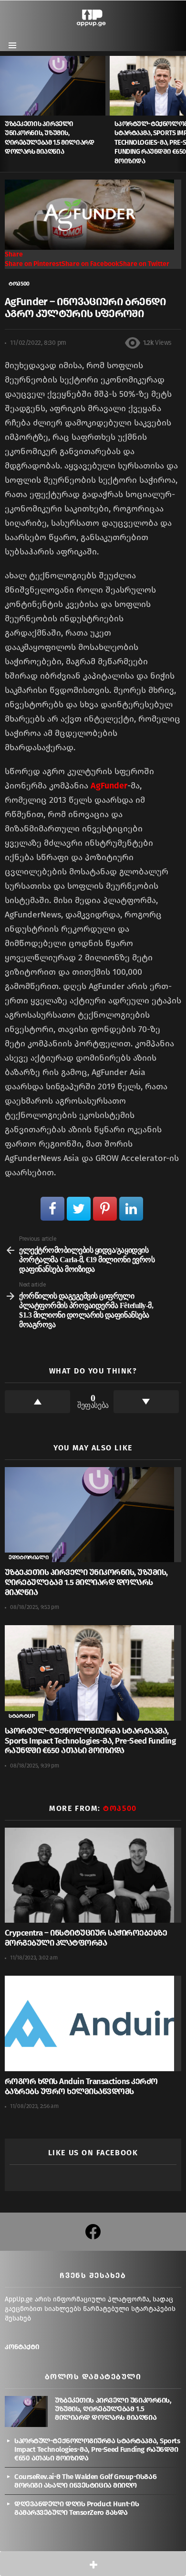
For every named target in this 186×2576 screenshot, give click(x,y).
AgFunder (109, 786)
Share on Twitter (144, 264)
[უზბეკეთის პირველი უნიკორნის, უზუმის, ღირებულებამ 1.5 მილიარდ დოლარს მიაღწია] (55, 85)
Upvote (37, 1402)
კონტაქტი (22, 2347)
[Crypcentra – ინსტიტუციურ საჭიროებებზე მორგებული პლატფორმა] (93, 1875)
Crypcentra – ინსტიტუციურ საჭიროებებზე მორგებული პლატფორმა (86, 1938)
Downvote (146, 1402)
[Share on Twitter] (79, 1209)
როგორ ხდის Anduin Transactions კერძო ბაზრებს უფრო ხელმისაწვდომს (81, 2086)
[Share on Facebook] (52, 1209)
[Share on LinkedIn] (131, 1209)
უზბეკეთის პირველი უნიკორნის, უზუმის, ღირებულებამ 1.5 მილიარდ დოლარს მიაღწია (86, 1582)
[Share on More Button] (93, 2564)
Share (14, 254)
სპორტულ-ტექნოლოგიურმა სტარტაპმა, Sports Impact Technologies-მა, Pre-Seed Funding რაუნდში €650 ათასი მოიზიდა (90, 1741)
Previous (5, 114)
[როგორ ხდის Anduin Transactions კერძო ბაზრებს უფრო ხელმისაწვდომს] (93, 2023)
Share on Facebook (90, 264)
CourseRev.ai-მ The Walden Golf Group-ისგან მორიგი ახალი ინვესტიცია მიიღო (85, 2481)
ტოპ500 (120, 1808)
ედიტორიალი (28, 1557)
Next (181, 114)
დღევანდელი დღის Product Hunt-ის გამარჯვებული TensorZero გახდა (77, 2508)
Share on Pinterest (33, 264)
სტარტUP (21, 1716)
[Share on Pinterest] (105, 1209)
